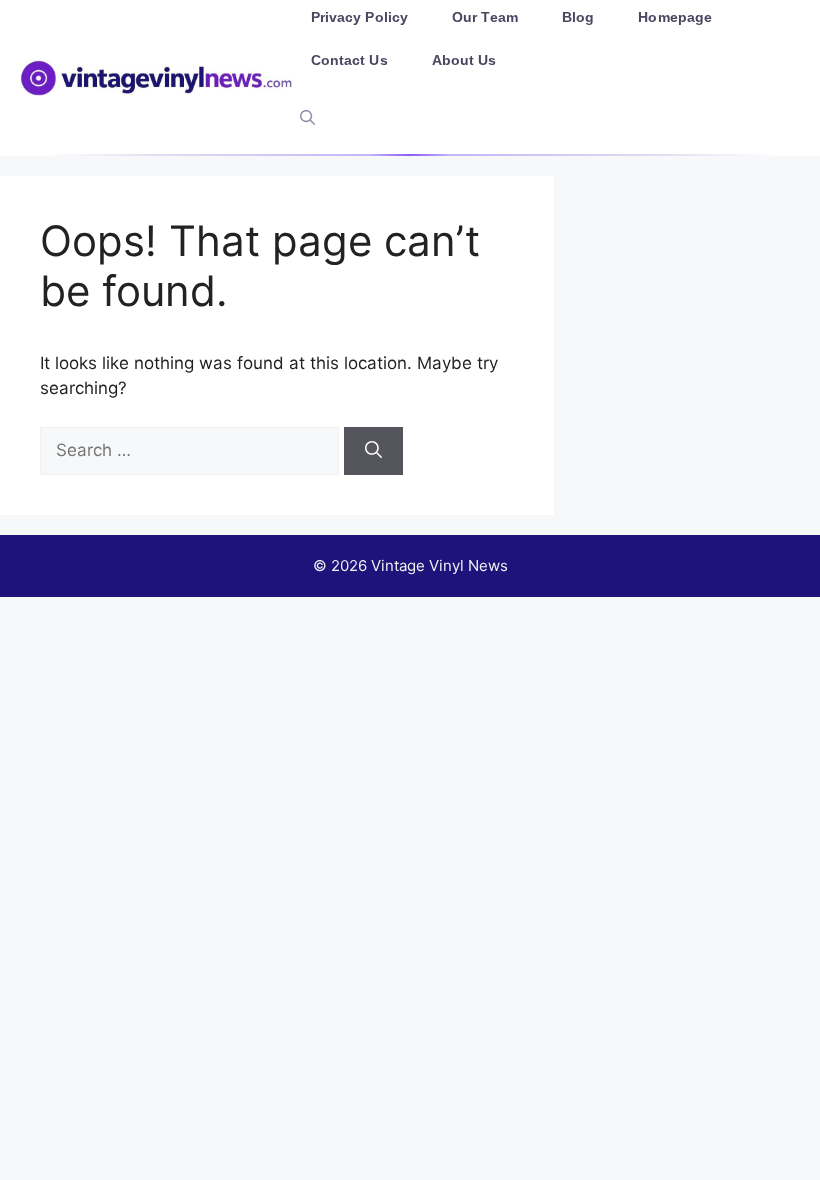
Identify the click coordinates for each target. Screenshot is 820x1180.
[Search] (373, 451)
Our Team (485, 17)
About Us (464, 60)
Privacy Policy (359, 17)
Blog (578, 17)
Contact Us (349, 60)
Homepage (675, 17)
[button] (307, 118)
